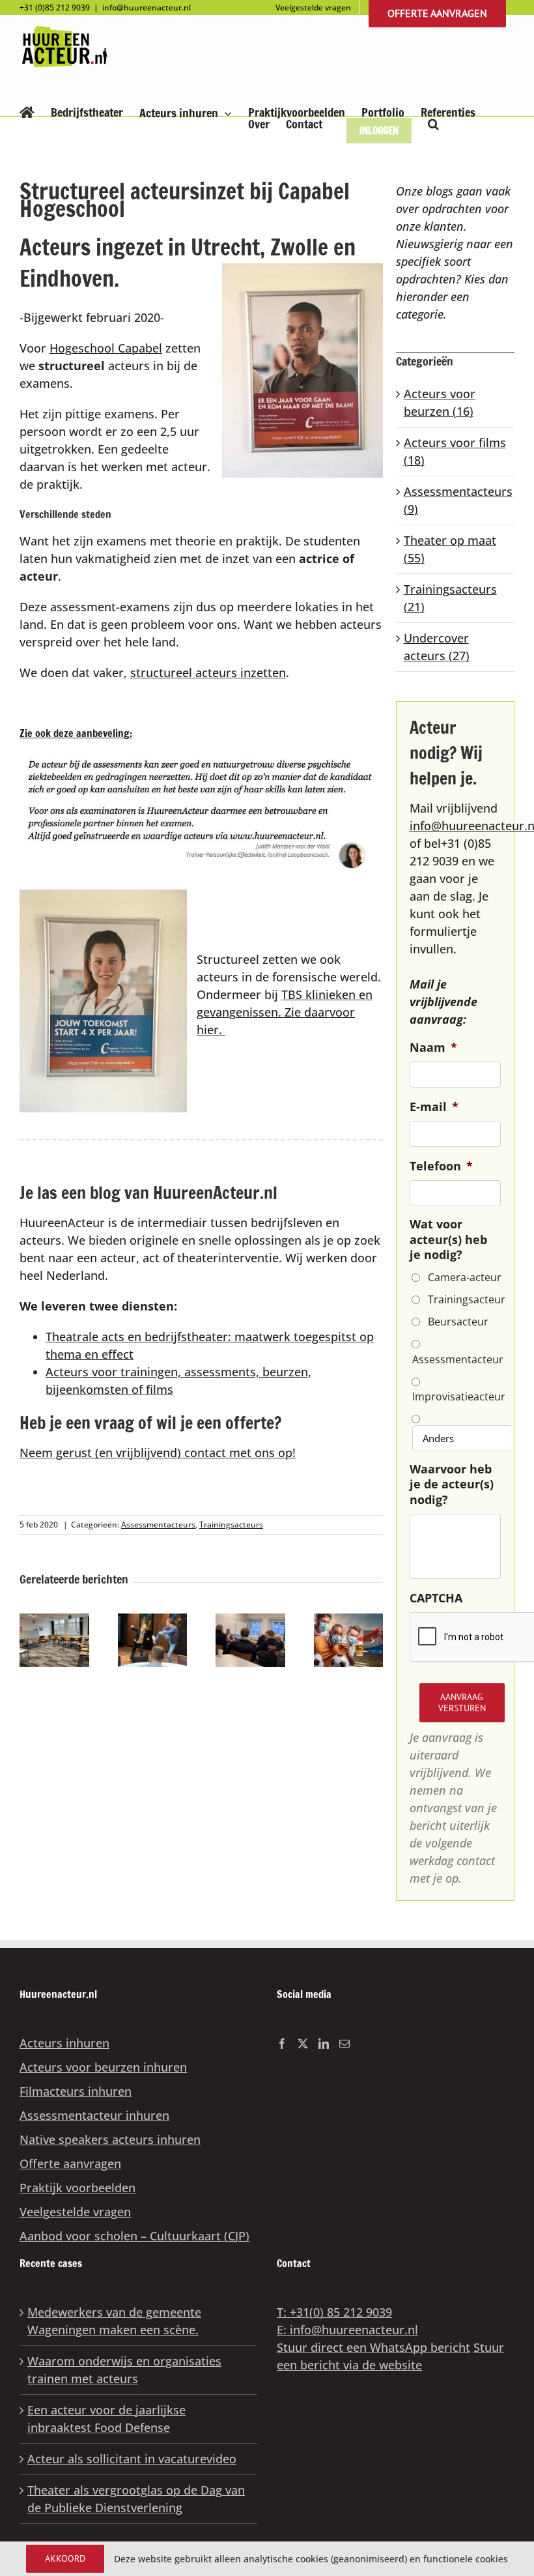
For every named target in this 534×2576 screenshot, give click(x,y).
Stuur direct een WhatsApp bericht (373, 2347)
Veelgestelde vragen (75, 2212)
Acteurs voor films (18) (455, 451)
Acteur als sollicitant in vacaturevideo (132, 2459)
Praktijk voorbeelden (77, 2188)
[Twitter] (303, 2044)
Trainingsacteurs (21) (450, 598)
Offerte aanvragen (70, 2164)
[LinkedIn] (324, 2044)
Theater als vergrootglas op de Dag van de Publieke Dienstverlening (136, 2499)
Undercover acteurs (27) (437, 647)
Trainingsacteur (467, 1299)
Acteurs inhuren (64, 2043)
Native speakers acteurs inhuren (110, 2139)
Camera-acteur (465, 1277)
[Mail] (344, 2044)
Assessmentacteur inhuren (94, 2115)
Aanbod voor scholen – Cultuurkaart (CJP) (134, 2236)
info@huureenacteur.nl (147, 7)
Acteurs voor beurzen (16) (440, 402)
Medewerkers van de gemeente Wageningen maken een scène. (114, 2321)
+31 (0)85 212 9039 (55, 7)
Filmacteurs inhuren (76, 2091)
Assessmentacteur (456, 1359)
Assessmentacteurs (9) (456, 500)
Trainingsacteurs (231, 1525)
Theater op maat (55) (450, 549)
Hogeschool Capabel (106, 348)
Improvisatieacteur (456, 1397)
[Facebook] (282, 2044)
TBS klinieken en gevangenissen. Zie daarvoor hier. (285, 1012)
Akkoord (65, 2558)
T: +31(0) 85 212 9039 (334, 2312)
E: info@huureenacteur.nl (347, 2330)
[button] (433, 124)
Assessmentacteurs (158, 1525)
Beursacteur (458, 1322)
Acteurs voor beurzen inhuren (103, 2067)
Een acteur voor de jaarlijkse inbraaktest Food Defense (106, 2419)
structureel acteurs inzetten (208, 673)
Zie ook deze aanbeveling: (76, 733)
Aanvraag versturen (462, 1702)
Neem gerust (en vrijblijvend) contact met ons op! (158, 1453)
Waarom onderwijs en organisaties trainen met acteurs (124, 2370)
